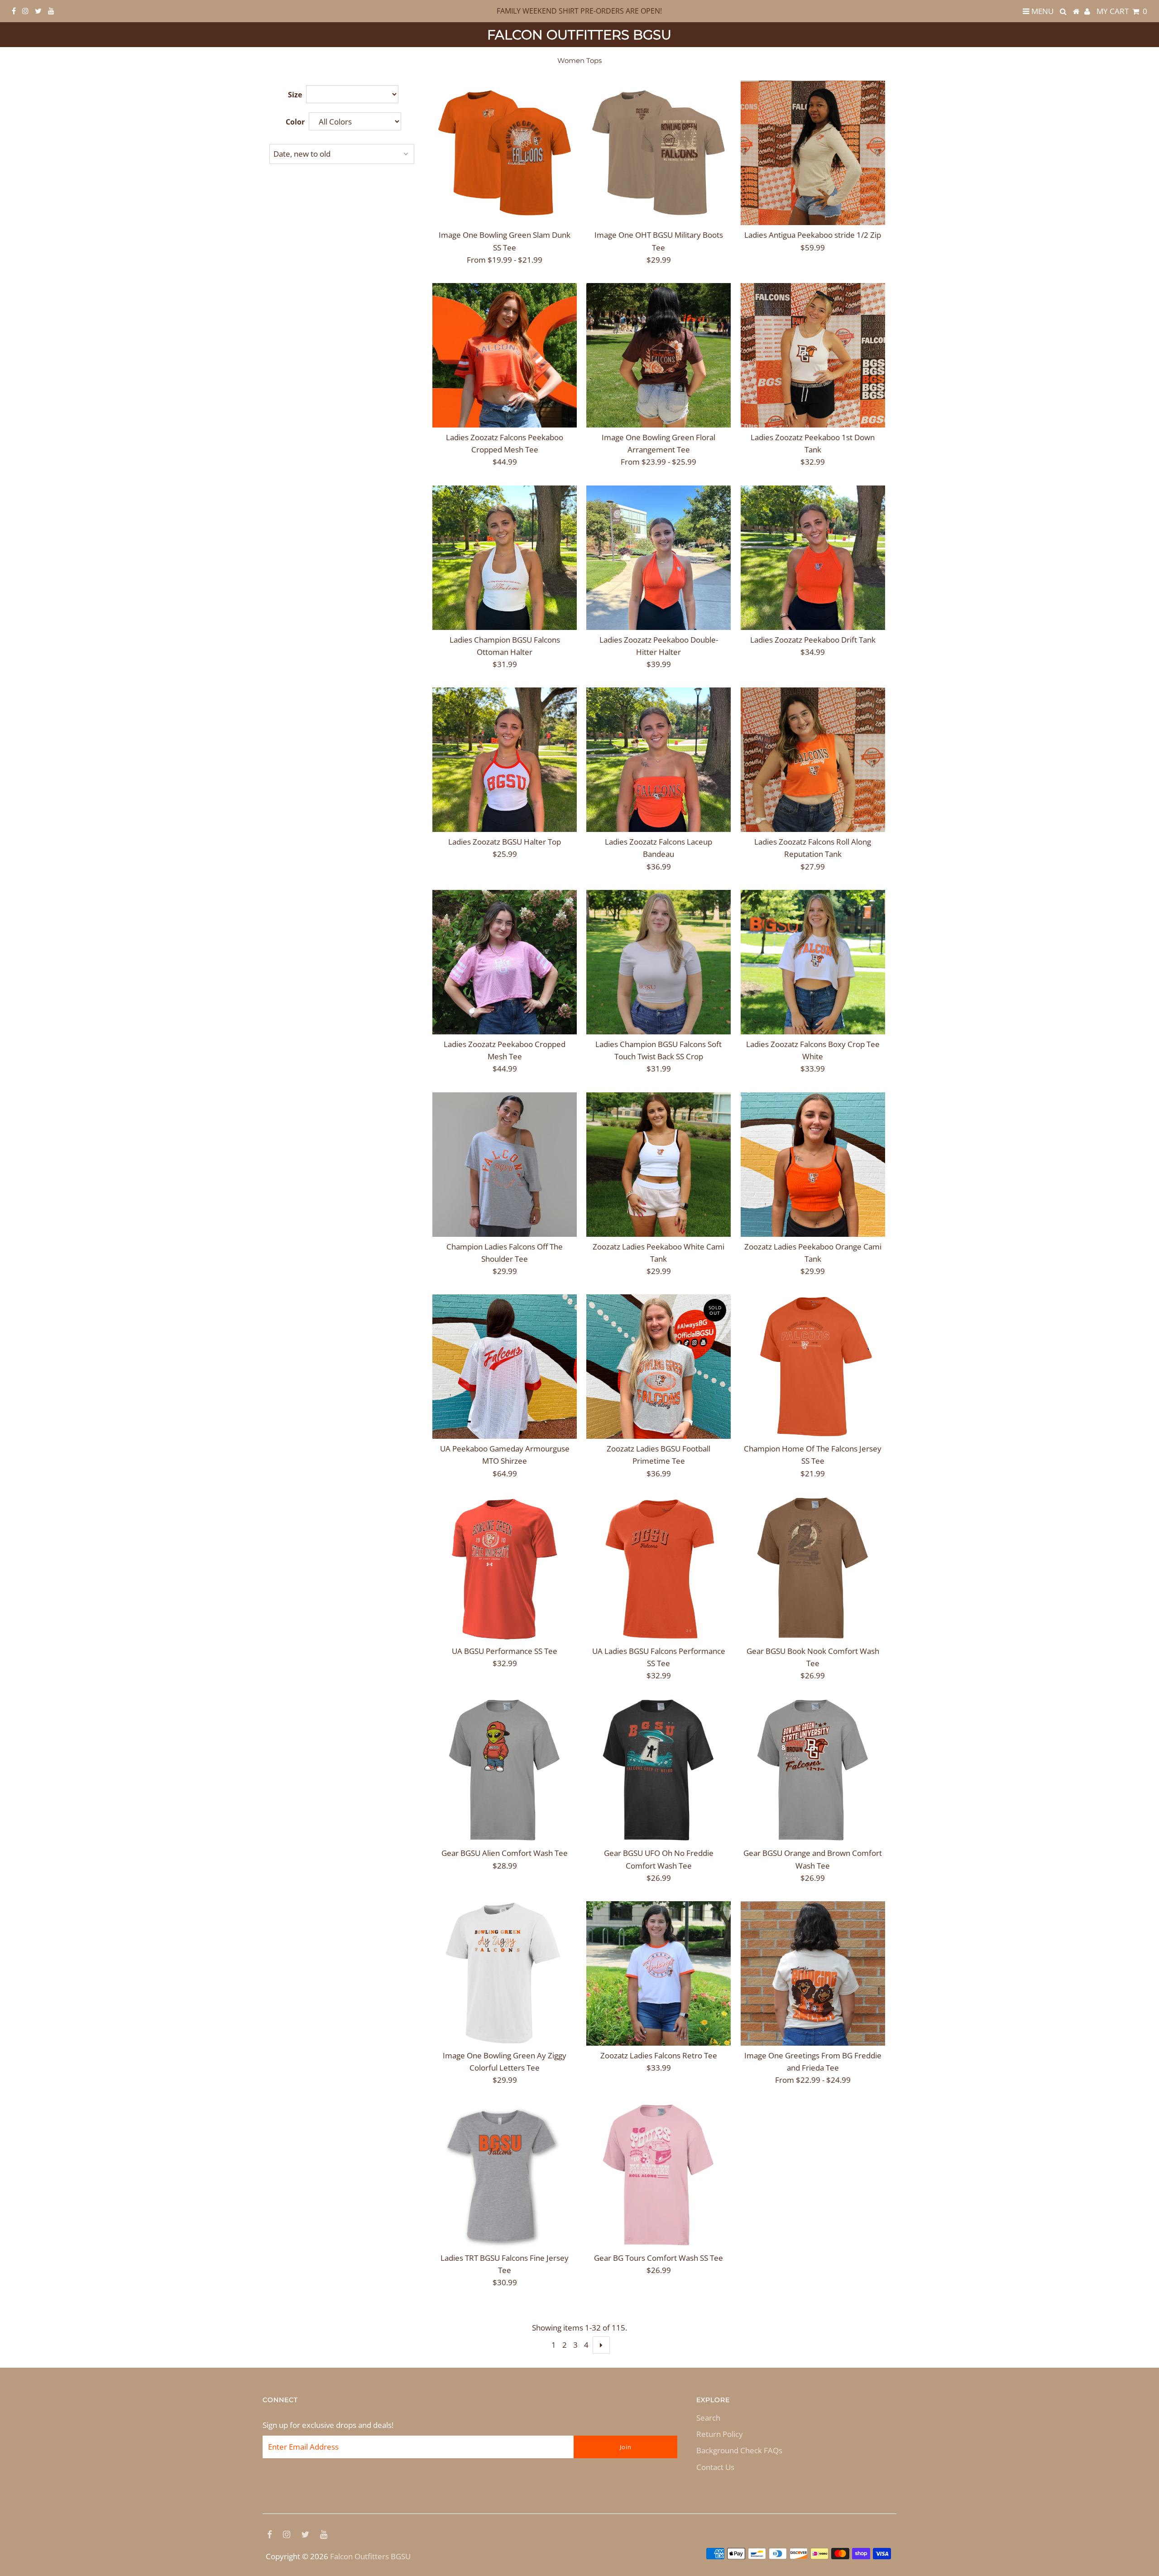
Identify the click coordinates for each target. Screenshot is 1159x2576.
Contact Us (715, 2467)
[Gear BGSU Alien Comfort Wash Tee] (505, 1771)
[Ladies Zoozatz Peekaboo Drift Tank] (813, 558)
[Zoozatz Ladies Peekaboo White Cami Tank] (659, 1165)
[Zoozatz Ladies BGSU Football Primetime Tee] (659, 1367)
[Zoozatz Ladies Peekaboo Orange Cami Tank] (813, 1165)
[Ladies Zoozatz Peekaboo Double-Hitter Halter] (659, 558)
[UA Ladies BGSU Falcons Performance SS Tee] (659, 1569)
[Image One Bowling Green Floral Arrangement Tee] (659, 355)
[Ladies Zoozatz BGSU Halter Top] (505, 760)
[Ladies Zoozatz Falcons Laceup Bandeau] (659, 760)
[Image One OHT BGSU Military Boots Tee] (659, 153)
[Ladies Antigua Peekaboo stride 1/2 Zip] (813, 153)
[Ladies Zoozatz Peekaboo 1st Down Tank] (813, 355)
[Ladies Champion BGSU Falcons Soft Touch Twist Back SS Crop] (659, 962)
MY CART (1122, 11)
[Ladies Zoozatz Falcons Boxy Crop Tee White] (813, 962)
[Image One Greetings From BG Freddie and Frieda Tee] (813, 1973)
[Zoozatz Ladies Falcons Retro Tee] (659, 1973)
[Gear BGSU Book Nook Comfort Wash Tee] (813, 1569)
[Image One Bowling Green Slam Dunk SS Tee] (505, 153)
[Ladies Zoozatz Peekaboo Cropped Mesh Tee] (505, 962)
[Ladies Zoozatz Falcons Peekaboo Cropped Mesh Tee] (505, 355)
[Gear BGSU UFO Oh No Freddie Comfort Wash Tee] (659, 1771)
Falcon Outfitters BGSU (579, 35)
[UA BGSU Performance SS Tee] (505, 1569)
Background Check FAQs (739, 2450)
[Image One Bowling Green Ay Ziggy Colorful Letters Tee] (505, 1973)
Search (708, 2418)
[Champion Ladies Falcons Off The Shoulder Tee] (505, 1165)
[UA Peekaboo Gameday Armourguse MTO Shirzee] (505, 1367)
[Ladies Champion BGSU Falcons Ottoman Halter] (505, 558)
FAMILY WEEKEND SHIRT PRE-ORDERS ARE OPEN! (579, 11)
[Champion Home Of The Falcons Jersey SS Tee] (813, 1367)
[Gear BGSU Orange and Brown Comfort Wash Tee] (813, 1771)
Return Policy (720, 2434)
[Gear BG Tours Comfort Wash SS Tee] (659, 2176)
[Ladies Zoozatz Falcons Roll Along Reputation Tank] (813, 760)
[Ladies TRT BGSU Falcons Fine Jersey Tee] (505, 2176)
